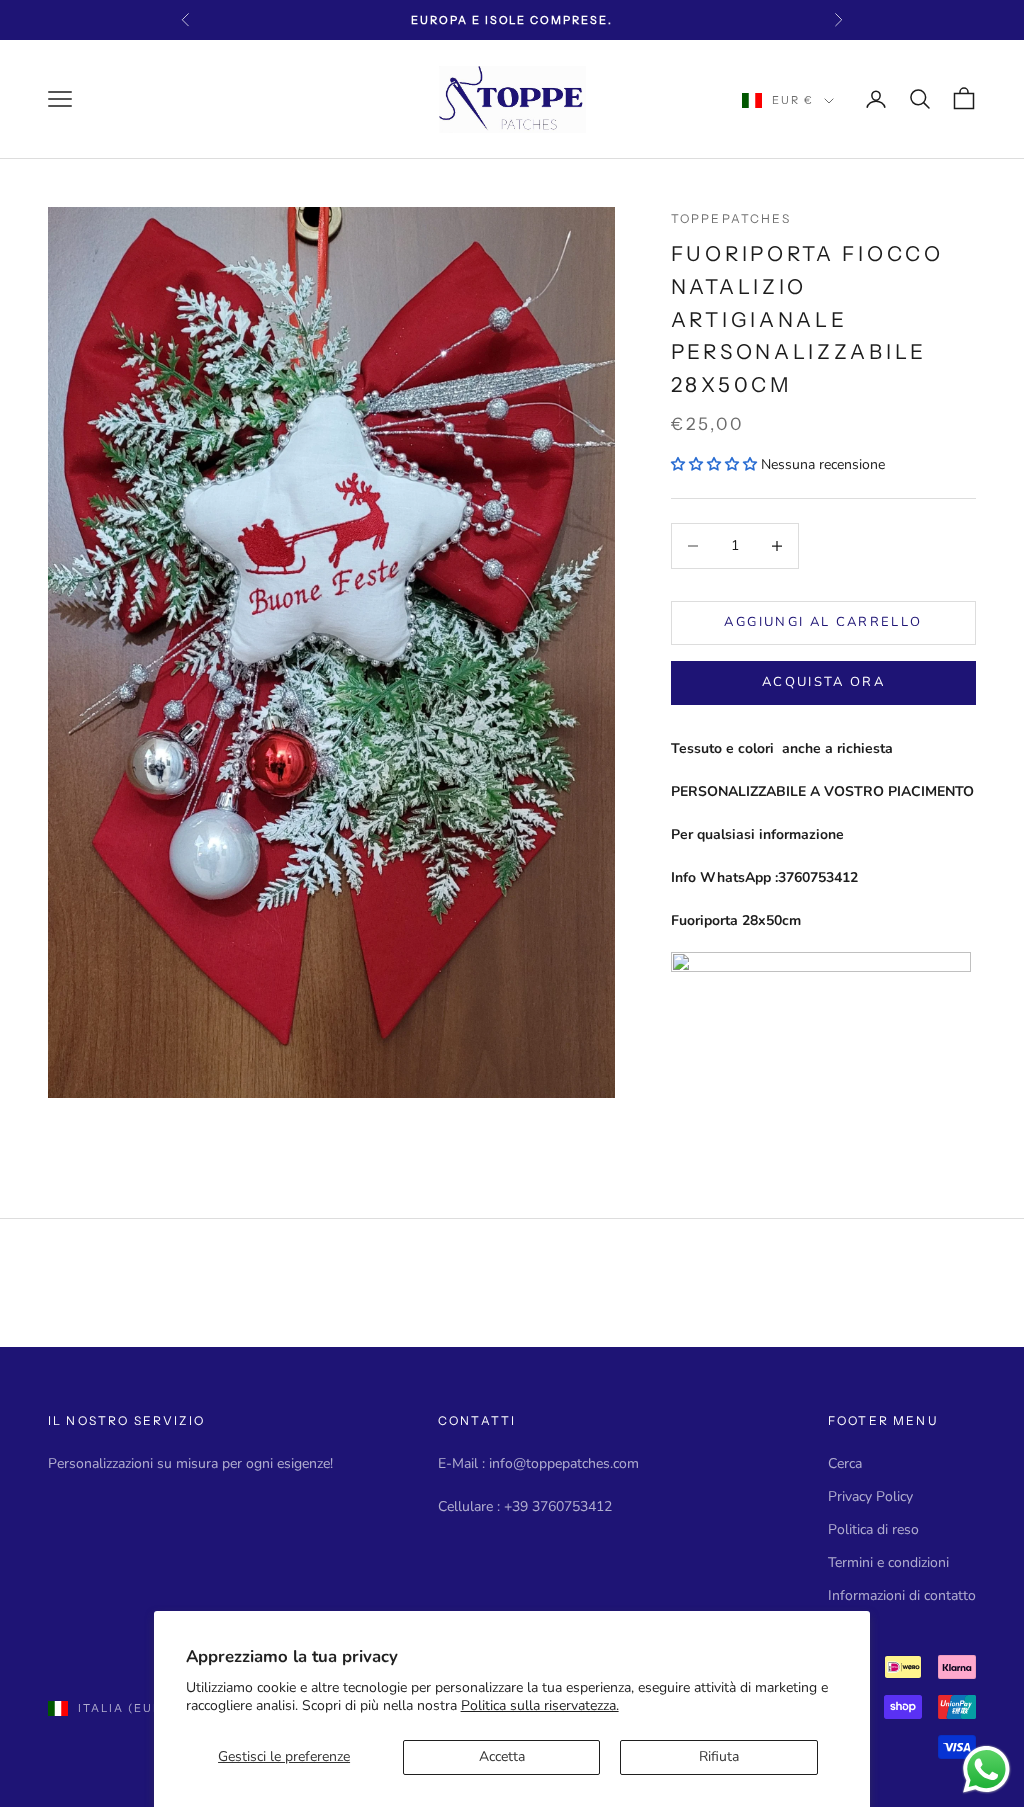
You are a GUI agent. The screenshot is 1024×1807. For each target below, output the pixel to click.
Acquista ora (823, 682)
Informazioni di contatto (902, 1595)
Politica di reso (873, 1529)
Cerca (845, 1463)
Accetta (502, 1756)
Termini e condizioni (888, 1562)
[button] (714, 464)
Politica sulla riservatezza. (540, 1705)
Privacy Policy (870, 1496)
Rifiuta (719, 1756)
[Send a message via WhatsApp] (986, 1769)
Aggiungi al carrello (823, 622)
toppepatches (731, 218)
